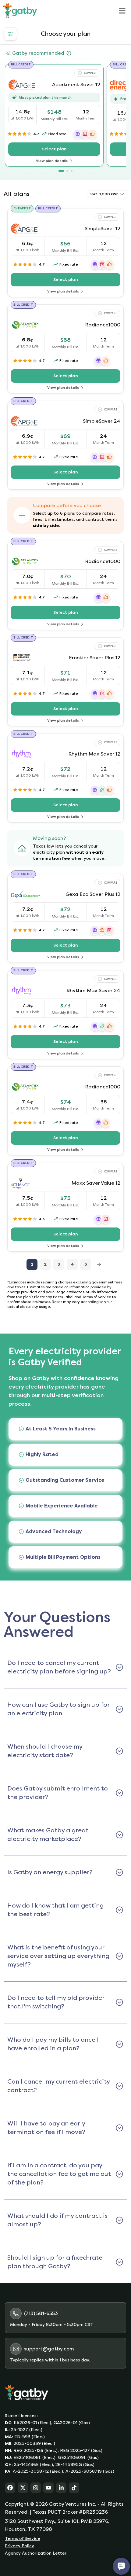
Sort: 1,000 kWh (104, 194)
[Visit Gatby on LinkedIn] (61, 2488)
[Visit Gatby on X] (23, 2488)
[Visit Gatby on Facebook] (10, 2488)
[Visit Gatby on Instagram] (36, 2488)
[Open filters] (10, 34)
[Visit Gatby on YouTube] (48, 2488)
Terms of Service (23, 2539)
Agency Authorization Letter (36, 2553)
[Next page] (99, 1264)
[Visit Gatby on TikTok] (74, 2488)
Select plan (71, 151)
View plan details (64, 161)
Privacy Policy (19, 2546)
